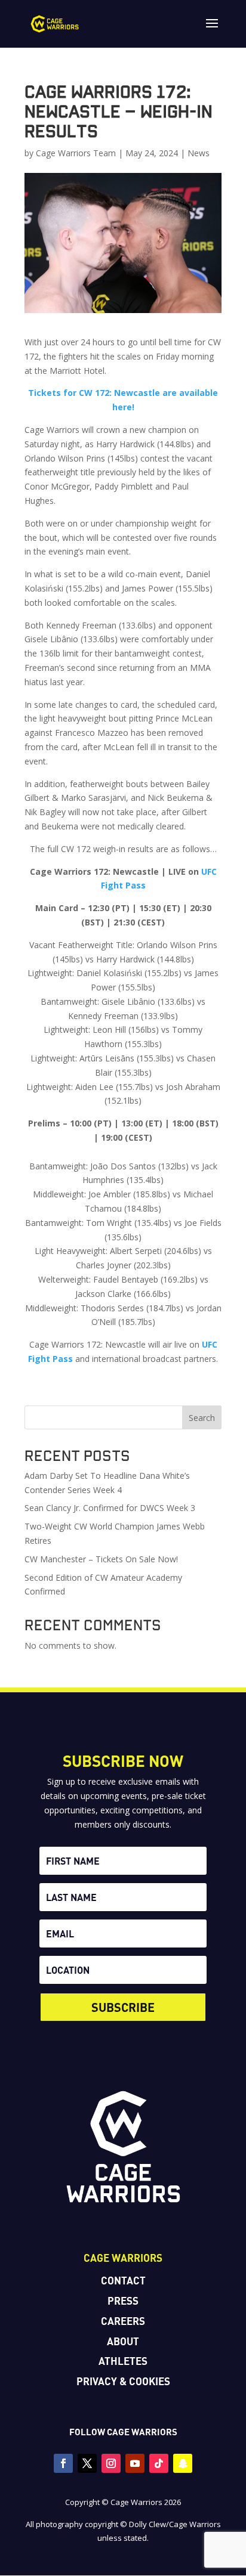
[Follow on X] (87, 2463)
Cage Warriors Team (76, 153)
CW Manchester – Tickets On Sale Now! (101, 1559)
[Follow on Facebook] (63, 2463)
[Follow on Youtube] (135, 2463)
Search (202, 1418)
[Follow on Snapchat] (183, 2463)
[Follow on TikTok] (159, 2463)
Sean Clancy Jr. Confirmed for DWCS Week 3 (110, 1508)
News (199, 153)
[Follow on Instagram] (111, 2463)
